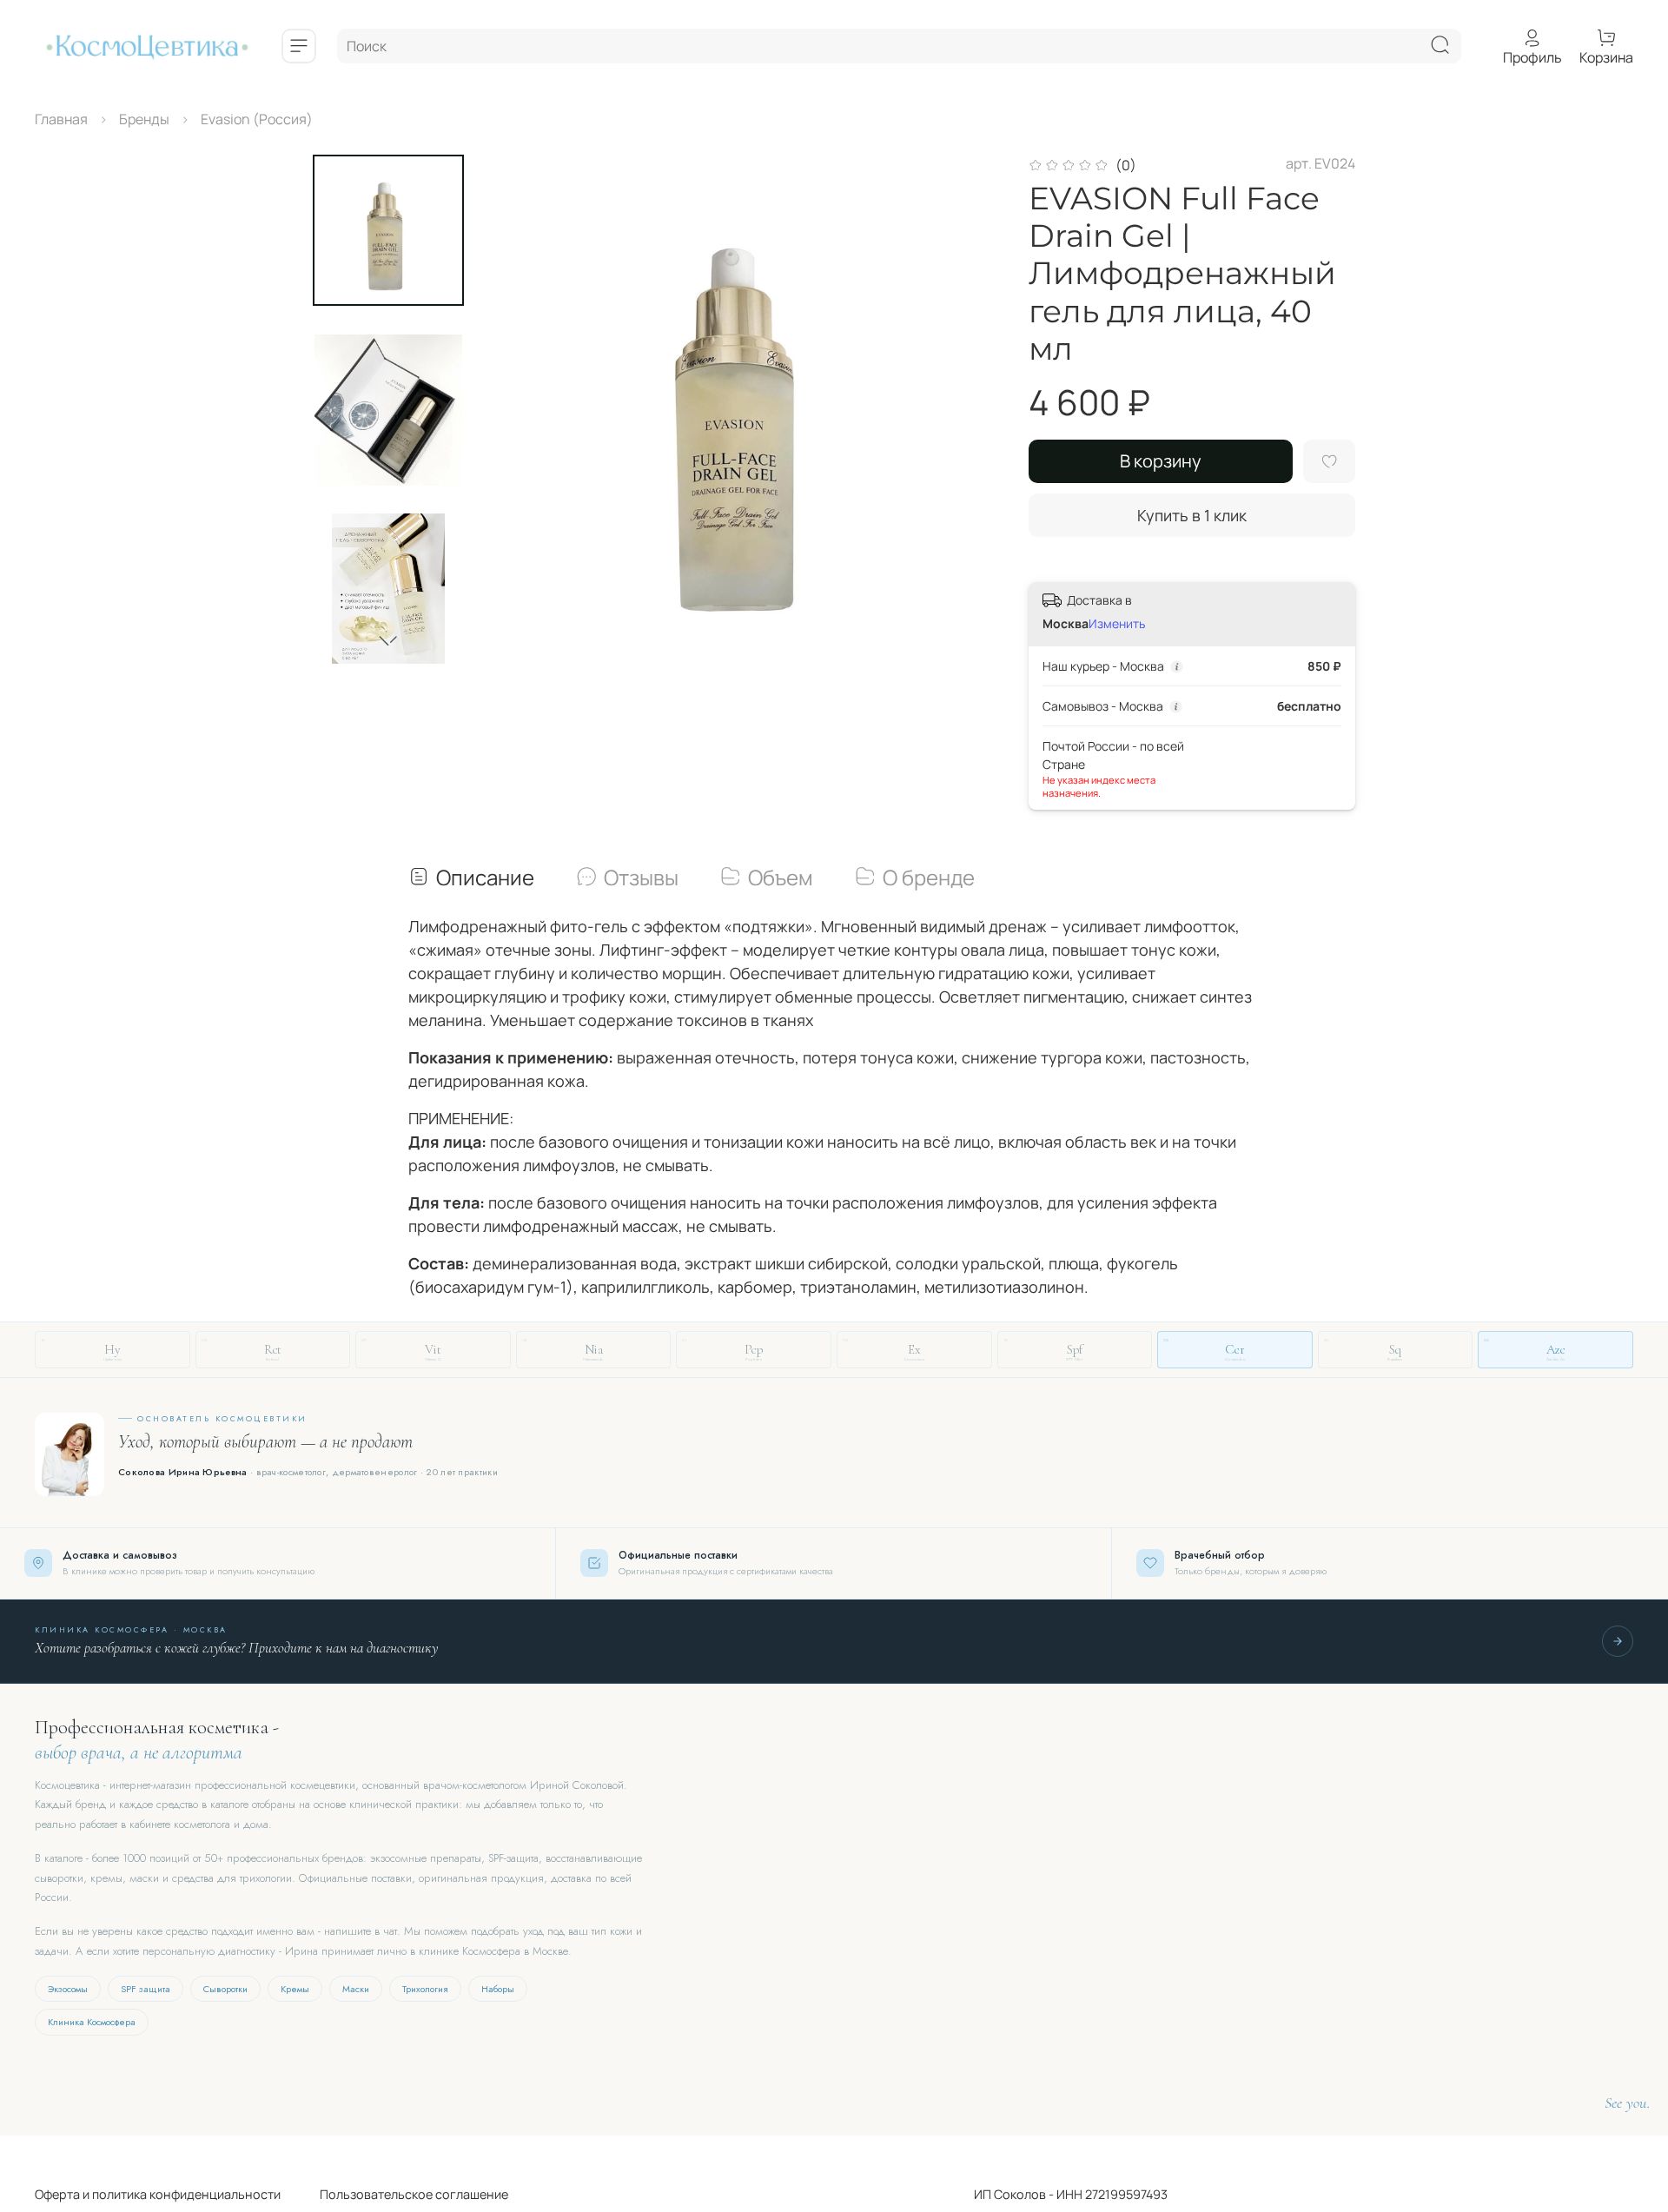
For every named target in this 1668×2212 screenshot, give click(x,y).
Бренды (144, 119)
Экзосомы (68, 1989)
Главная (61, 119)
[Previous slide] (526, 409)
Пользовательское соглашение (394, 2194)
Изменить (1117, 624)
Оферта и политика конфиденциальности (158, 2194)
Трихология (425, 1989)
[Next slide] (388, 641)
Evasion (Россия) (257, 119)
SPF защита (146, 1989)
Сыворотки (225, 1989)
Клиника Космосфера (92, 2022)
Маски (356, 1989)
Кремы (295, 1989)
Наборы (498, 1989)
